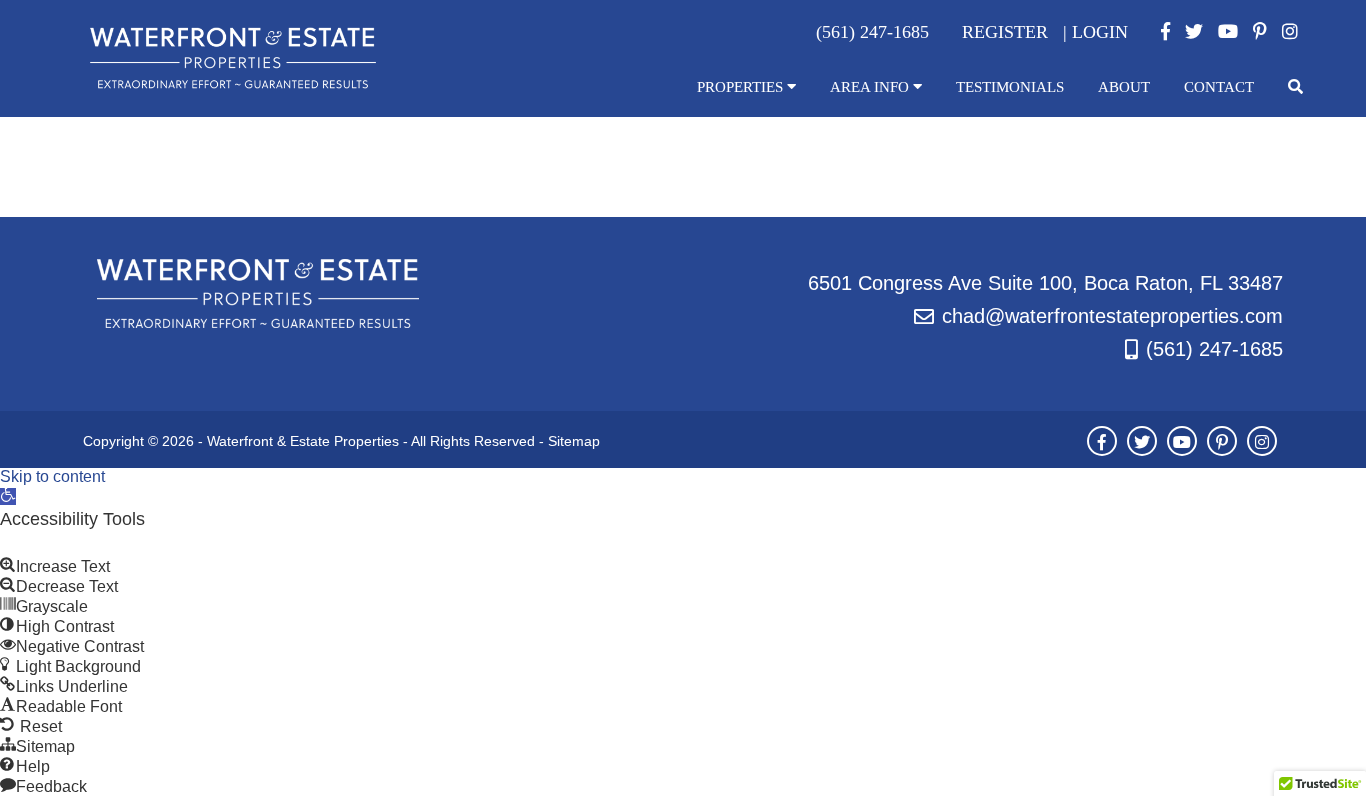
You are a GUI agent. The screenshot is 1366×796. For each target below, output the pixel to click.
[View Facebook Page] (1165, 32)
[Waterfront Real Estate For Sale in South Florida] (233, 84)
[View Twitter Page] (1194, 32)
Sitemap (574, 441)
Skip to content (52, 476)
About (1124, 87)
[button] (8, 496)
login (1100, 32)
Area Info (871, 87)
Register (1005, 32)
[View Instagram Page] (1290, 32)
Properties (742, 87)
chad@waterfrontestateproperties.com (1112, 316)
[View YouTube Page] (1228, 32)
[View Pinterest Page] (1260, 32)
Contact (1219, 87)
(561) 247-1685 (1214, 349)
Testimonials (1010, 87)
